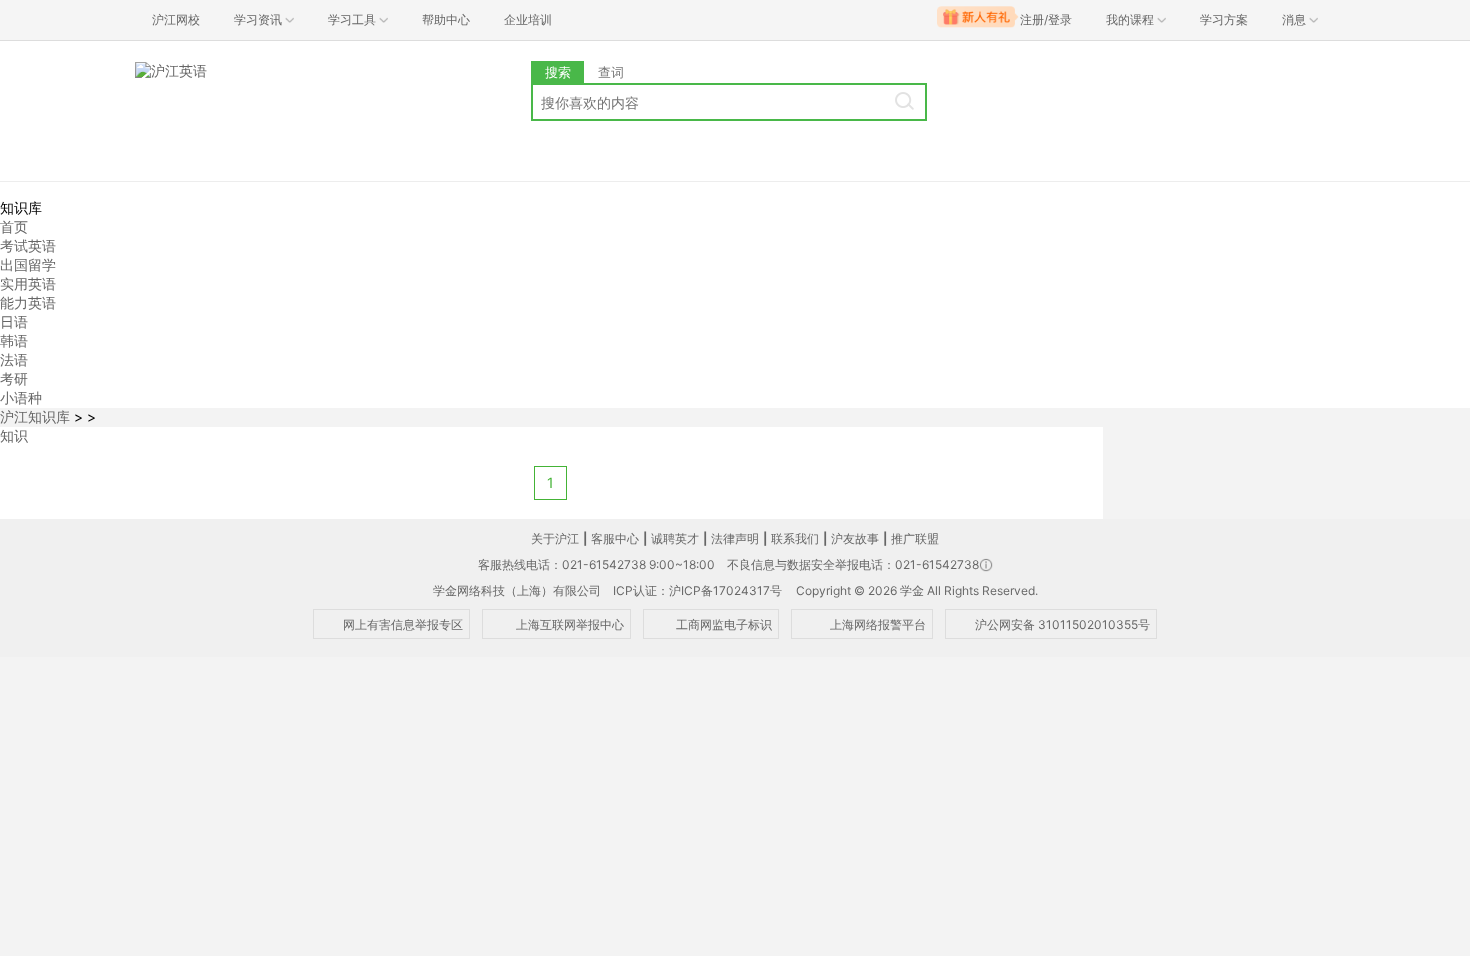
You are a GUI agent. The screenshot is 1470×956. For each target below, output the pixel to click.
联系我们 (795, 538)
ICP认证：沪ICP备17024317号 (697, 590)
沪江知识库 (35, 416)
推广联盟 (915, 538)
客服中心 (615, 538)
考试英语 (28, 245)
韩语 (14, 340)
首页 (14, 226)
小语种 (21, 397)
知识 (14, 435)
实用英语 (28, 283)
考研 (14, 378)
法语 (14, 359)
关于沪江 (555, 538)
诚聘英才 (675, 538)
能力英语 (28, 302)
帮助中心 (446, 19)
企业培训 (528, 19)
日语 (14, 321)
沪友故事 (855, 538)
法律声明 (735, 538)
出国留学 (28, 264)
